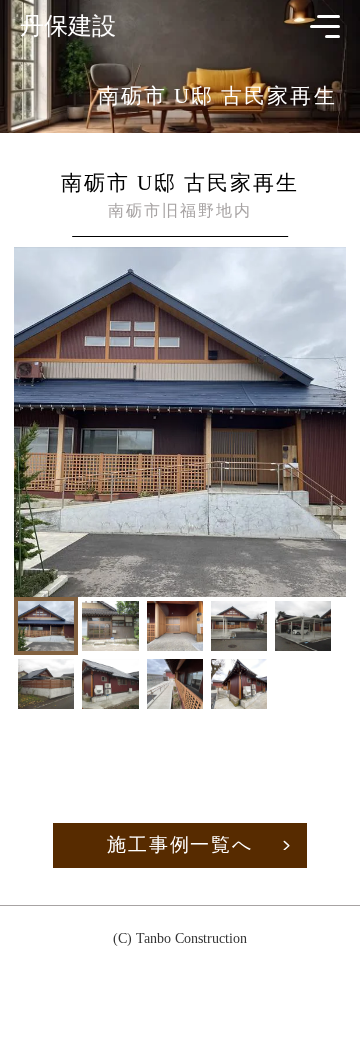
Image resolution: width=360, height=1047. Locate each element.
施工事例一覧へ (180, 844)
